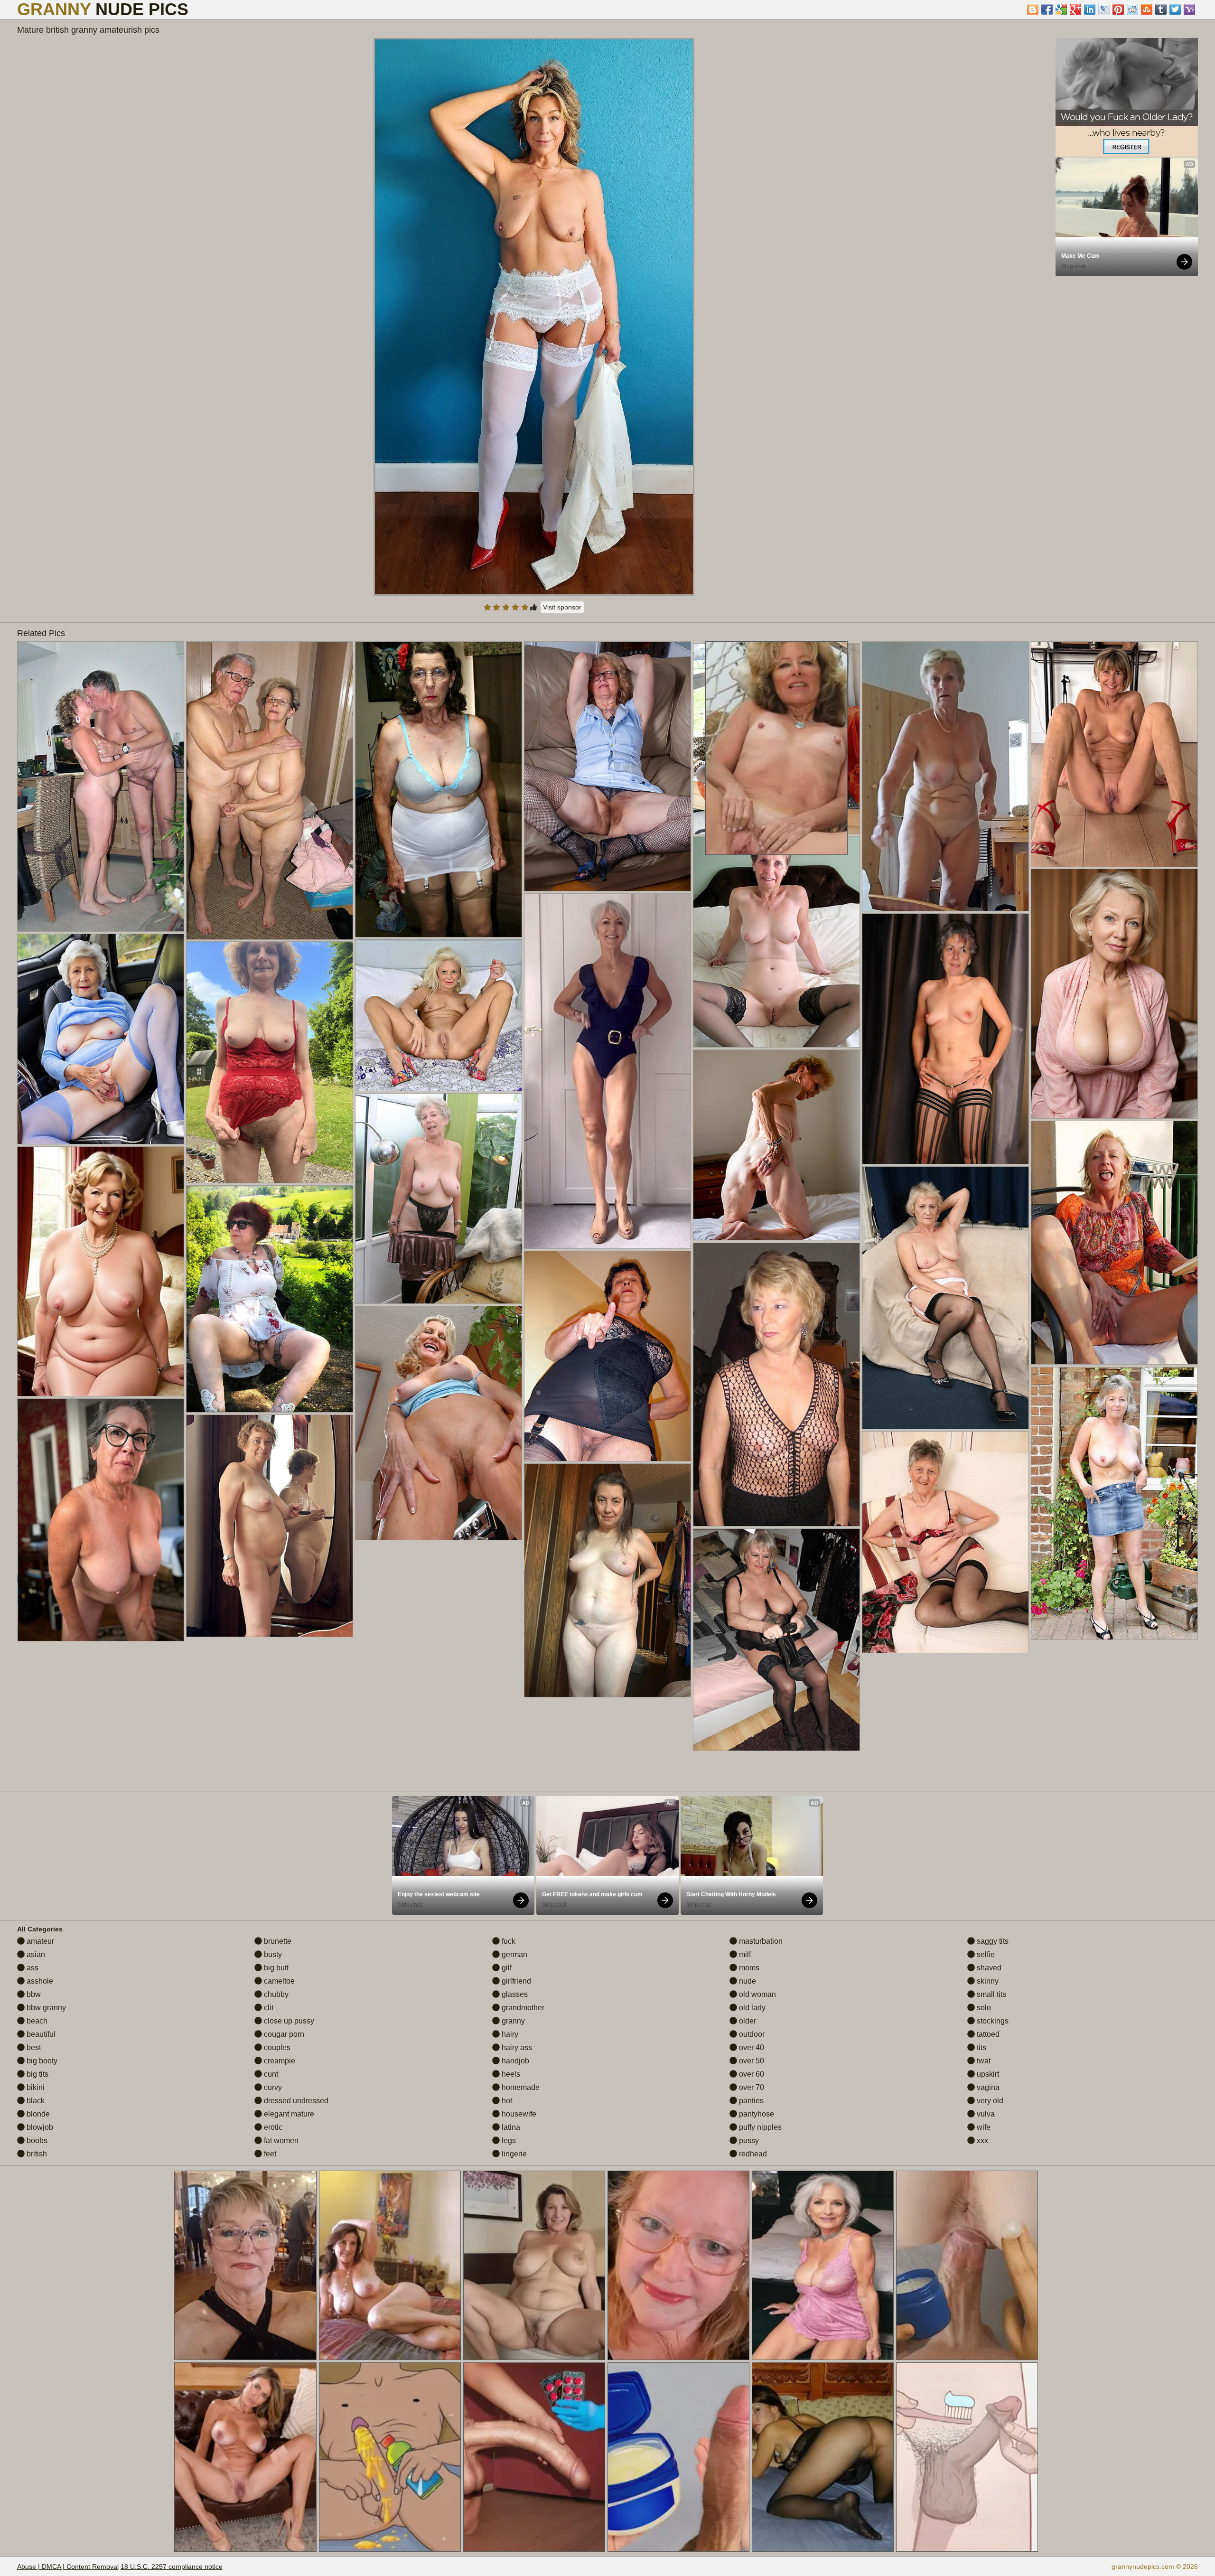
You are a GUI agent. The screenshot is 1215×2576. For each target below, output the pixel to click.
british (36, 2154)
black (35, 2101)
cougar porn (283, 2034)
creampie (279, 2061)
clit (268, 2008)
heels (510, 2074)
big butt (275, 1968)
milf (744, 1954)
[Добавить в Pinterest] (1118, 9)
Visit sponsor (562, 607)
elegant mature (288, 2114)
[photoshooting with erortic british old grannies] (101, 787)
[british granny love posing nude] (1114, 1243)
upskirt (987, 2074)
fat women (280, 2140)
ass (32, 1968)
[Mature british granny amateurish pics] (534, 317)
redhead (752, 2154)
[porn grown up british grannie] (945, 776)
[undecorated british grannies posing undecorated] (1114, 754)
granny (512, 2021)
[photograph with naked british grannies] (270, 1062)
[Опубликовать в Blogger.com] (1033, 9)
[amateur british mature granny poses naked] (101, 1271)
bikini (35, 2087)
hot (506, 2101)
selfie (985, 1954)
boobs (36, 2140)
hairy (509, 2034)
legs (508, 2140)
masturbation (760, 1941)
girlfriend (515, 1981)
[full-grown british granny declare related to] (945, 1039)
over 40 (751, 2047)
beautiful (40, 2034)
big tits (37, 2074)
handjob (514, 2061)
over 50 (751, 2061)
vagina (987, 2087)
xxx (981, 2140)
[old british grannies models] (439, 1199)
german (514, 1954)
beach (36, 2021)
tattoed (987, 2034)
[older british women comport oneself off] (945, 1298)
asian (35, 1954)
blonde (37, 2114)
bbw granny (45, 2008)
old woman (757, 1994)
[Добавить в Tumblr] (1161, 9)
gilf (506, 1968)
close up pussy (288, 2021)
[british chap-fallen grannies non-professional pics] (1114, 994)
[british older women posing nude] (776, 1385)
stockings (992, 2021)
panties (750, 2101)
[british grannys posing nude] (101, 1520)
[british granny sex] (607, 1356)
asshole (39, 1981)
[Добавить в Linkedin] (1090, 9)
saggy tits (992, 1941)
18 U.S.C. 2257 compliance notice (172, 2567)
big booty (41, 2061)
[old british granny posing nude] (101, 1039)
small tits (991, 1994)
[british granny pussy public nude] (270, 1299)
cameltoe (278, 1981)
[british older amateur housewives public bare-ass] (776, 942)
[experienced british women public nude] (607, 1580)
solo (983, 2008)
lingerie (513, 2154)
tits (981, 2047)
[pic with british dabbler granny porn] (270, 1526)
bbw (33, 1994)
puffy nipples (759, 2127)
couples (276, 2047)
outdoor (751, 2034)
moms (748, 1968)
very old (989, 2101)
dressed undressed (295, 2101)
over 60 (751, 2074)
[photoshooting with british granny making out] (439, 1015)
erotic (272, 2127)
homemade (520, 2087)
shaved (988, 1968)
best (33, 2047)
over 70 (751, 2087)
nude (747, 1981)
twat (983, 2061)
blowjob (39, 2127)
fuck (508, 1941)
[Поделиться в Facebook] (1047, 9)
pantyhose (756, 2114)
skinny (987, 1981)
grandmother (522, 2008)
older (747, 2021)
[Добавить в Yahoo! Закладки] (1189, 9)
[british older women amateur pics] (270, 791)
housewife (518, 2114)
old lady (751, 2008)
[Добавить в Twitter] (1175, 9)
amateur (39, 1941)
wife (983, 2127)
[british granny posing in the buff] (776, 1640)
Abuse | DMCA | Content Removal (68, 2567)
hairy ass (516, 2047)
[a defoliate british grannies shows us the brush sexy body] (1114, 1503)
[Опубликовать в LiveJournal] (1104, 9)
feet (269, 2154)
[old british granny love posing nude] (439, 1423)
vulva (985, 2114)
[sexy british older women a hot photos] (439, 789)
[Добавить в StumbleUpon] (1147, 9)
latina (510, 2127)
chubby (275, 1994)
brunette (277, 1941)
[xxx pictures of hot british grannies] (776, 1145)
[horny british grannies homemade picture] (607, 766)
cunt (270, 2074)
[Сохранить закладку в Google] (1061, 9)
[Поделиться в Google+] (1075, 9)
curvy (272, 2087)
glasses (514, 1994)
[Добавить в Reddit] (1132, 9)
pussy (748, 2140)
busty (272, 1954)
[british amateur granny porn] (607, 1071)
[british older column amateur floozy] (945, 1542)
